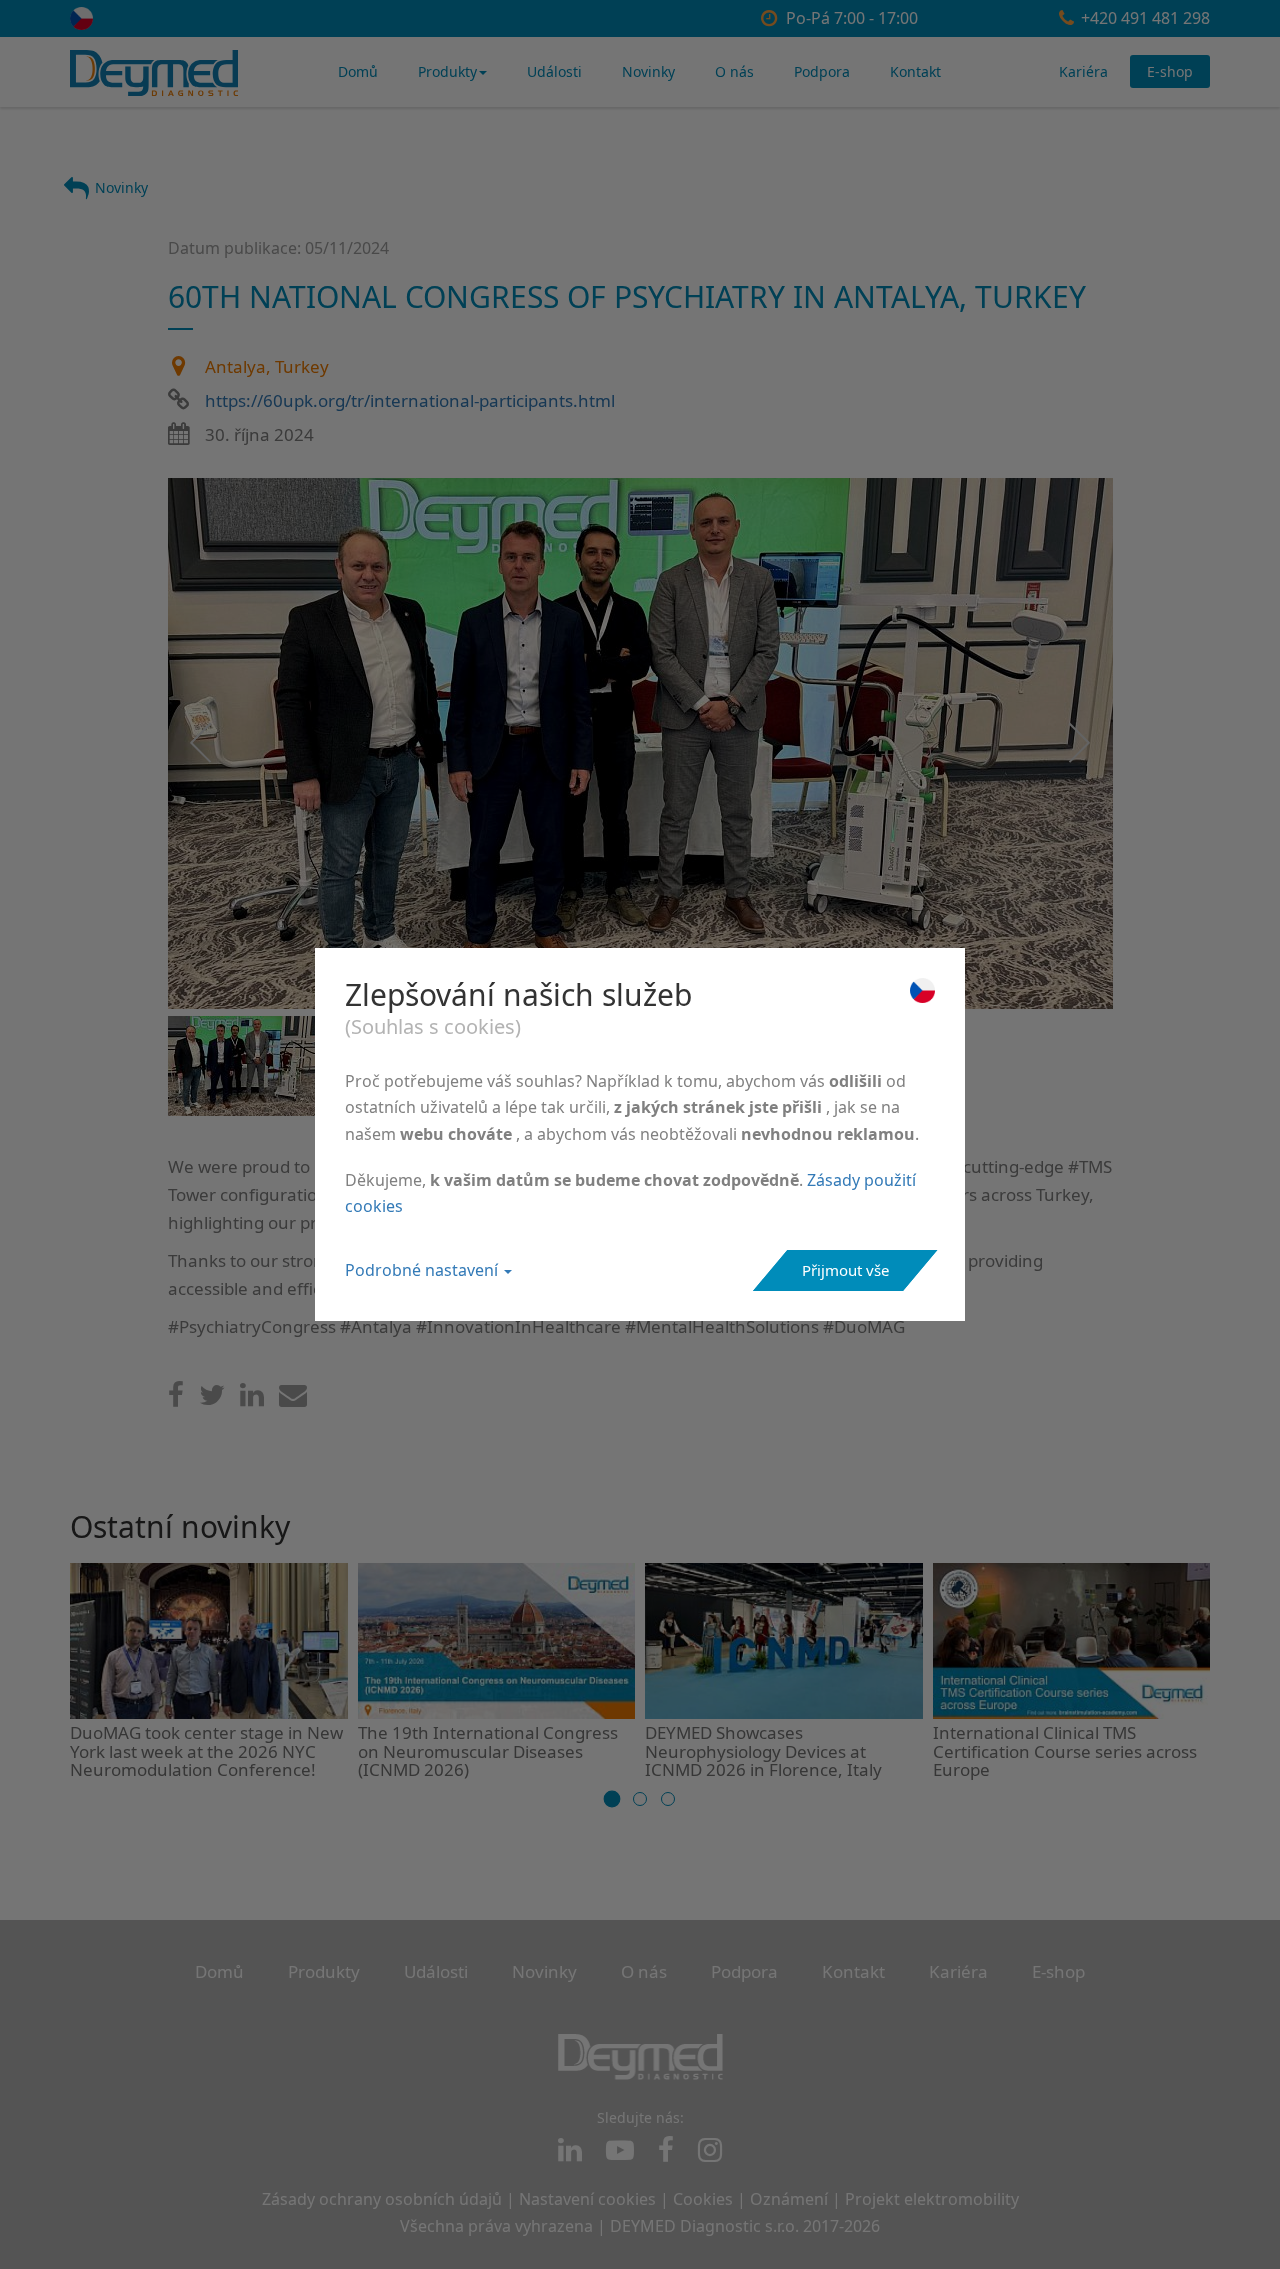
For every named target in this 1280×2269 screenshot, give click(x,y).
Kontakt (915, 71)
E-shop (1170, 71)
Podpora (822, 71)
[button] (612, 1799)
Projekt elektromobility (932, 2199)
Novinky (648, 71)
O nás (734, 71)
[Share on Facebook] (176, 1399)
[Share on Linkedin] (252, 1399)
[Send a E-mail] (293, 1399)
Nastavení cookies (587, 2199)
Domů (358, 71)
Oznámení (789, 2199)
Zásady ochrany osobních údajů (382, 2199)
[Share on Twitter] (212, 1399)
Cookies (703, 2199)
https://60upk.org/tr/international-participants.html (410, 400)
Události (554, 71)
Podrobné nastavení (423, 1270)
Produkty (447, 71)
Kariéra (1083, 71)
